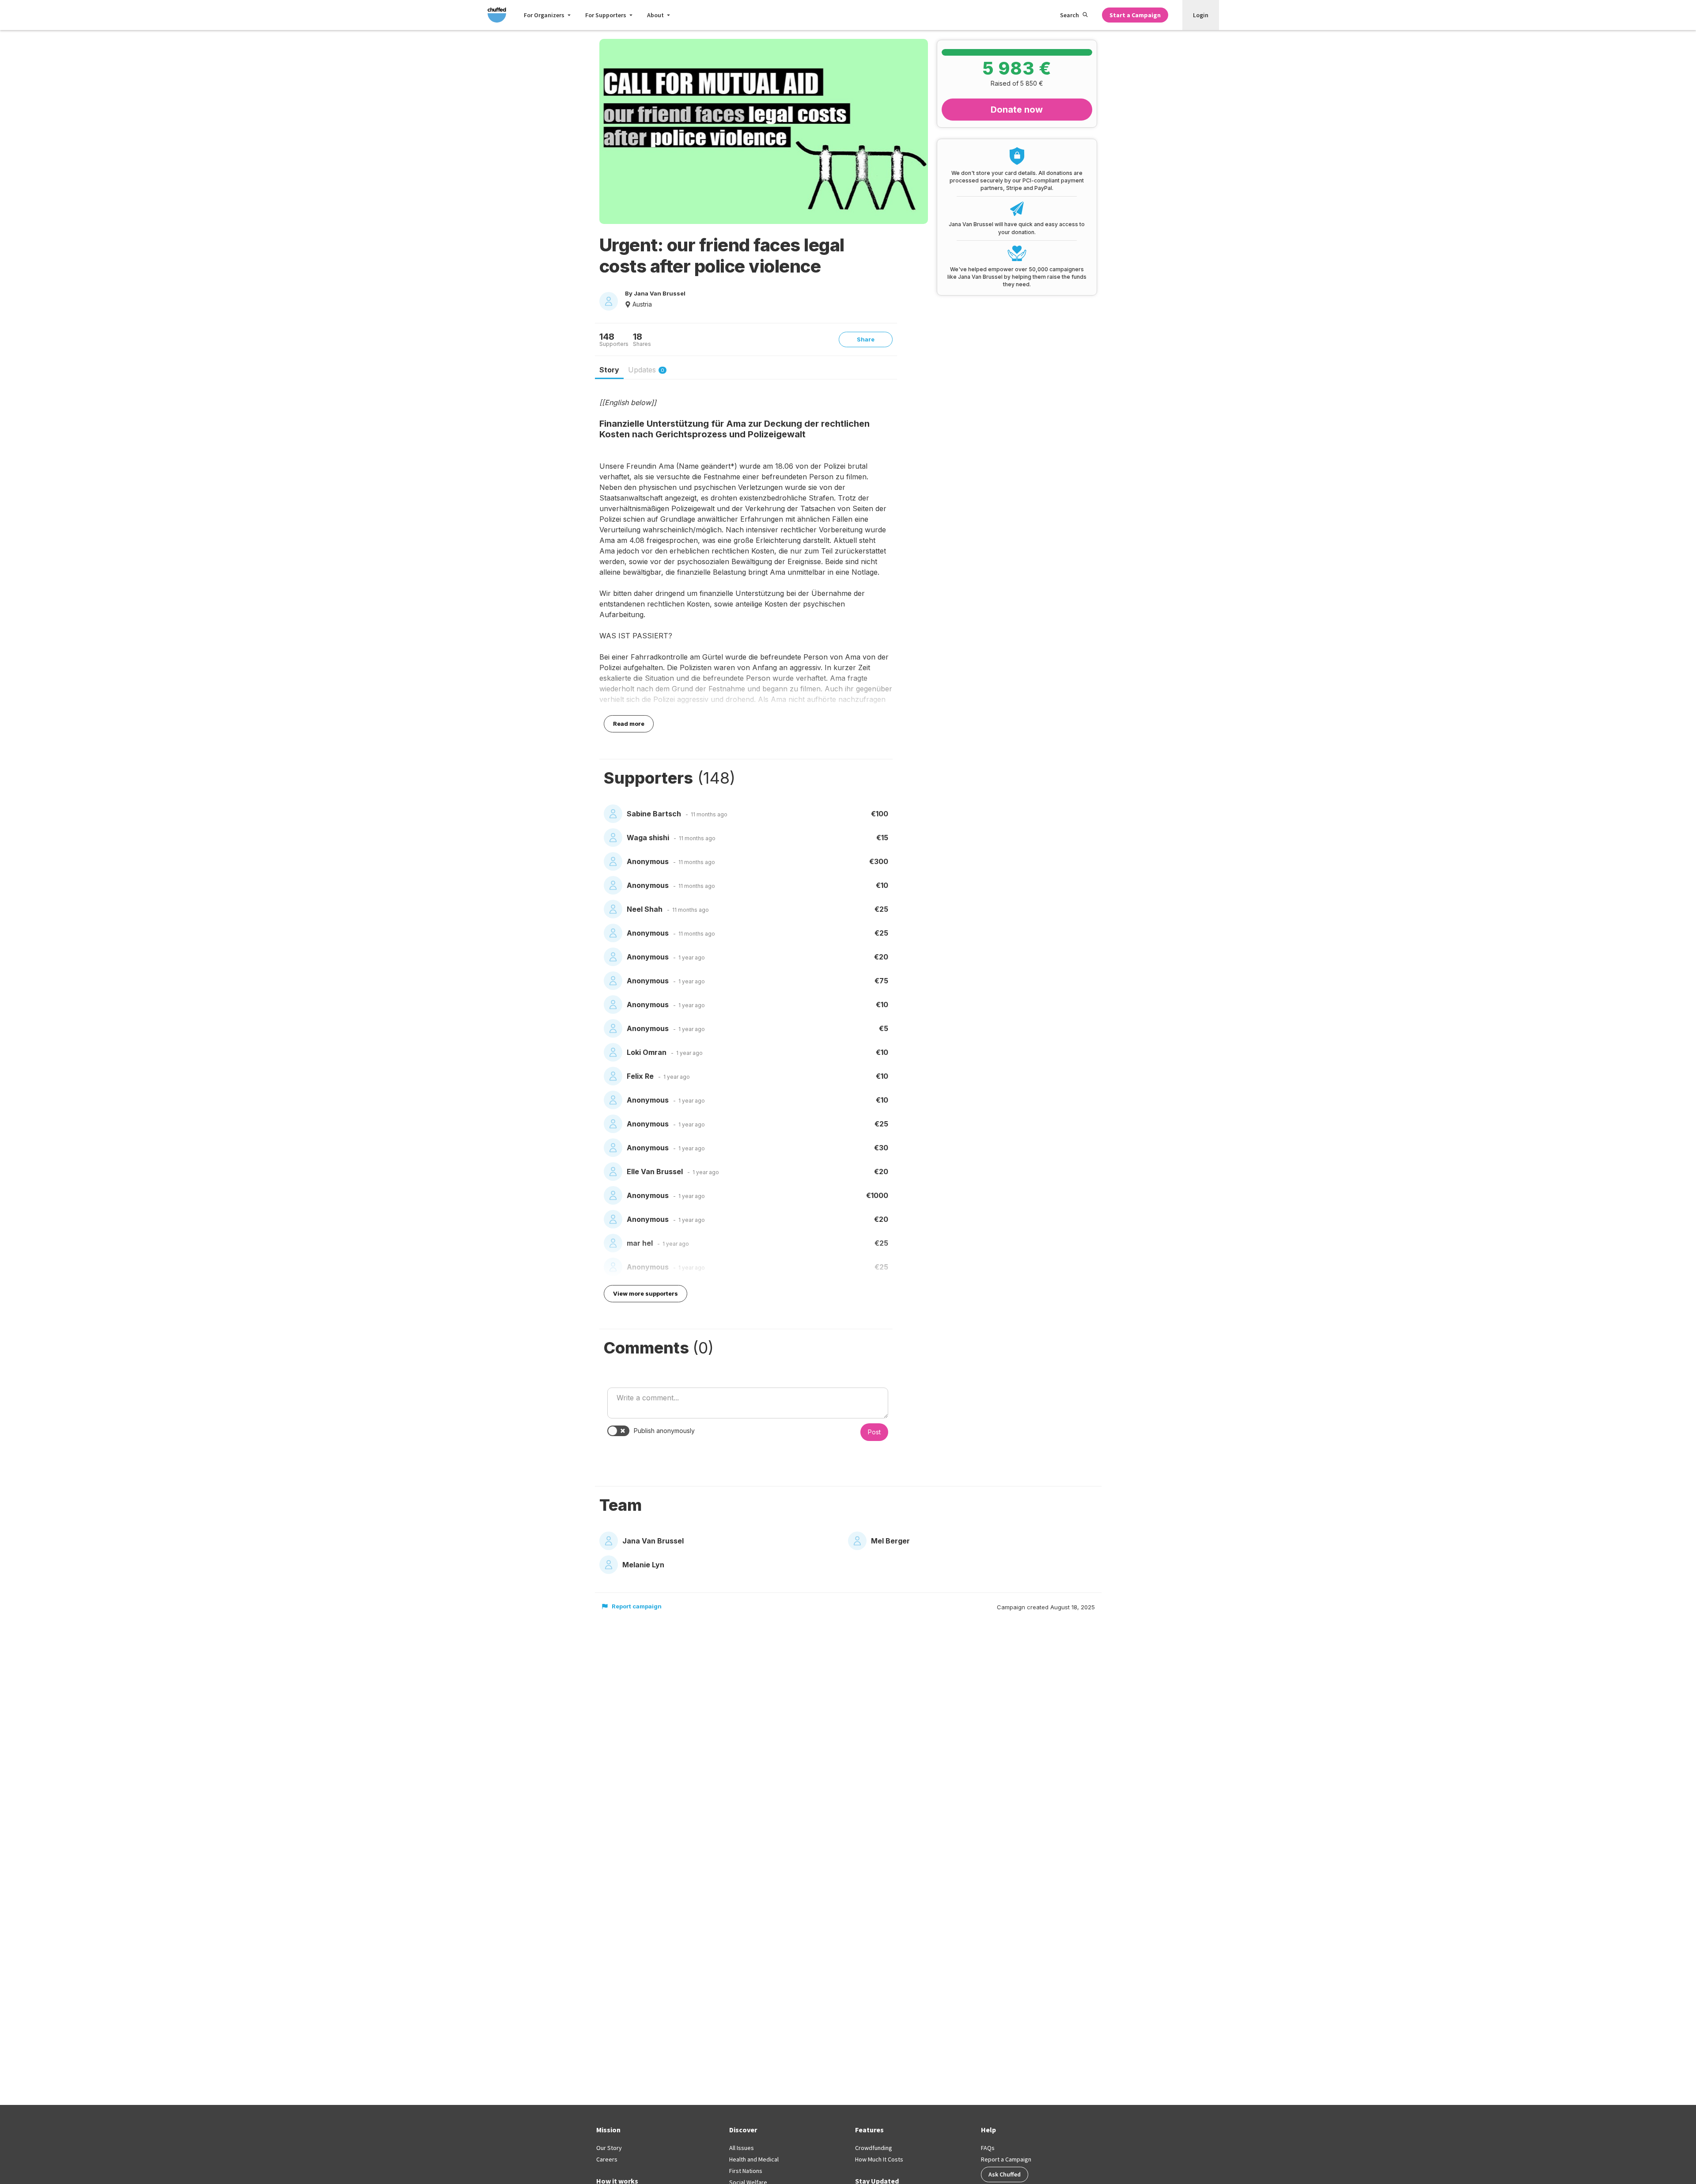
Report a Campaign (1006, 2159)
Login (1201, 15)
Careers (607, 2159)
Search (1069, 15)
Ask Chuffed (1005, 2174)
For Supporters (606, 15)
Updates (646, 370)
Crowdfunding (874, 2148)
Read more (629, 724)
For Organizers (544, 15)
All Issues (742, 2148)
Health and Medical (754, 2159)
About (655, 15)
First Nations (746, 2171)
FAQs (988, 2148)
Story (609, 370)
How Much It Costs (879, 2159)
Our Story (609, 2148)
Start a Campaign (1135, 15)
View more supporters (645, 1293)
